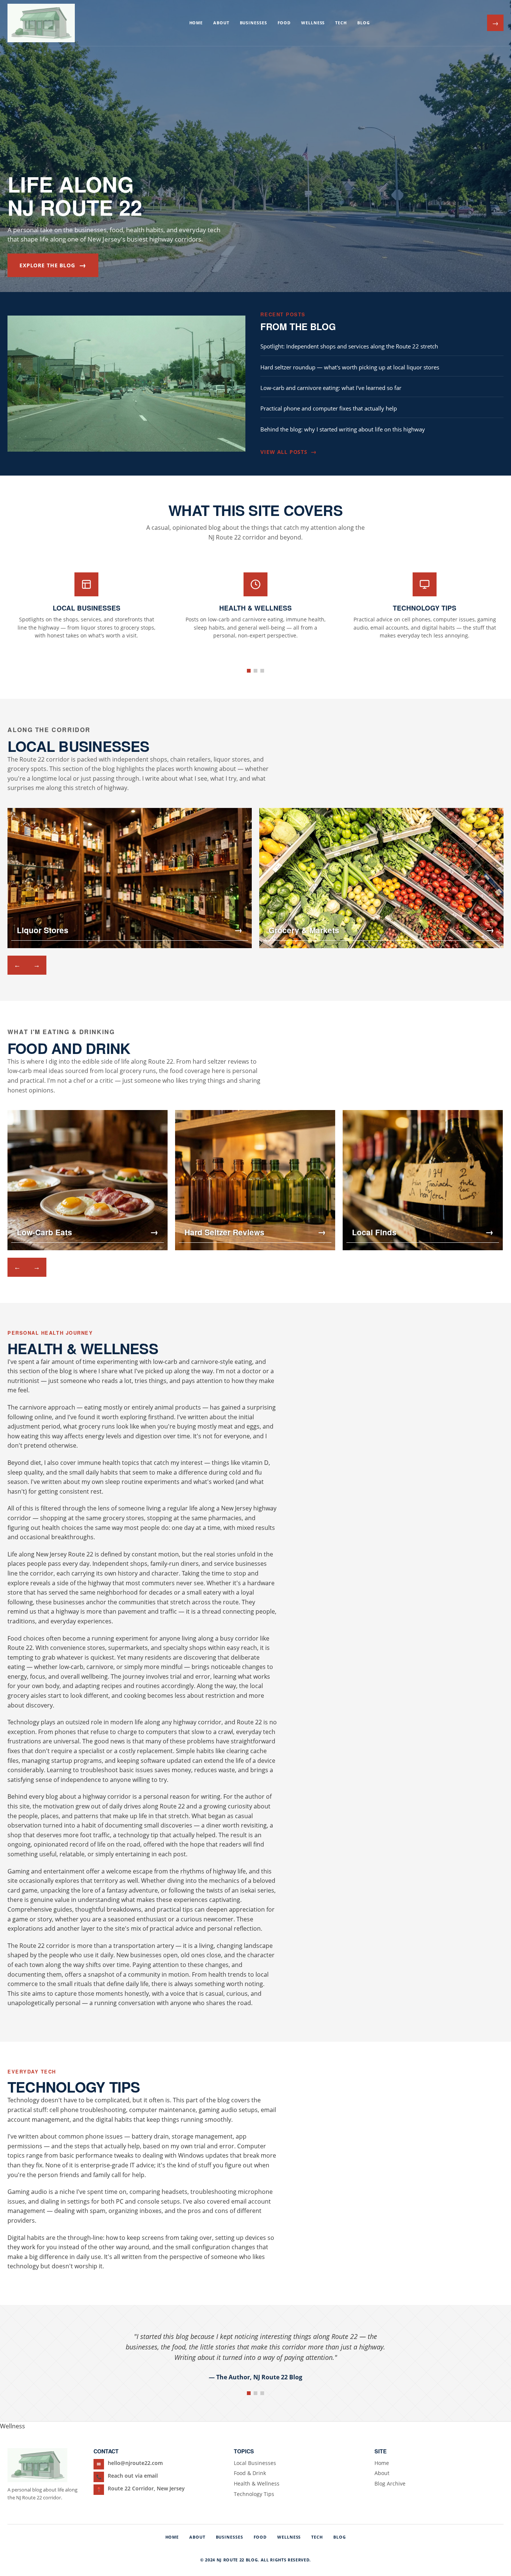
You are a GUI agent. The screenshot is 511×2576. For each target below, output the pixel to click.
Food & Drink (250, 2473)
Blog (364, 23)
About (221, 23)
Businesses (253, 23)
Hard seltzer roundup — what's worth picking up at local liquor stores (350, 367)
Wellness (313, 23)
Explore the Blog (53, 265)
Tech (341, 23)
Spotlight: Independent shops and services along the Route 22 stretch (349, 346)
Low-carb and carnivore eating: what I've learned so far (331, 388)
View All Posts (288, 452)
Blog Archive (390, 2483)
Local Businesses (255, 2463)
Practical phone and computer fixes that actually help (329, 408)
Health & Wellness (257, 2483)
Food (284, 23)
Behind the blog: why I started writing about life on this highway (343, 429)
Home (196, 23)
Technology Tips (254, 2494)
